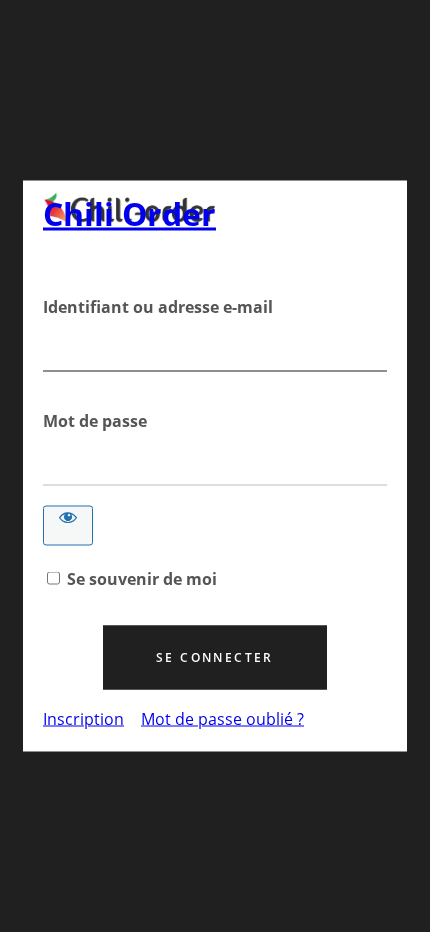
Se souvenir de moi (142, 579)
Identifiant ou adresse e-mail (158, 307)
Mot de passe (95, 421)
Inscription (83, 719)
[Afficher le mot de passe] (68, 526)
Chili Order (129, 213)
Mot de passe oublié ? (222, 719)
